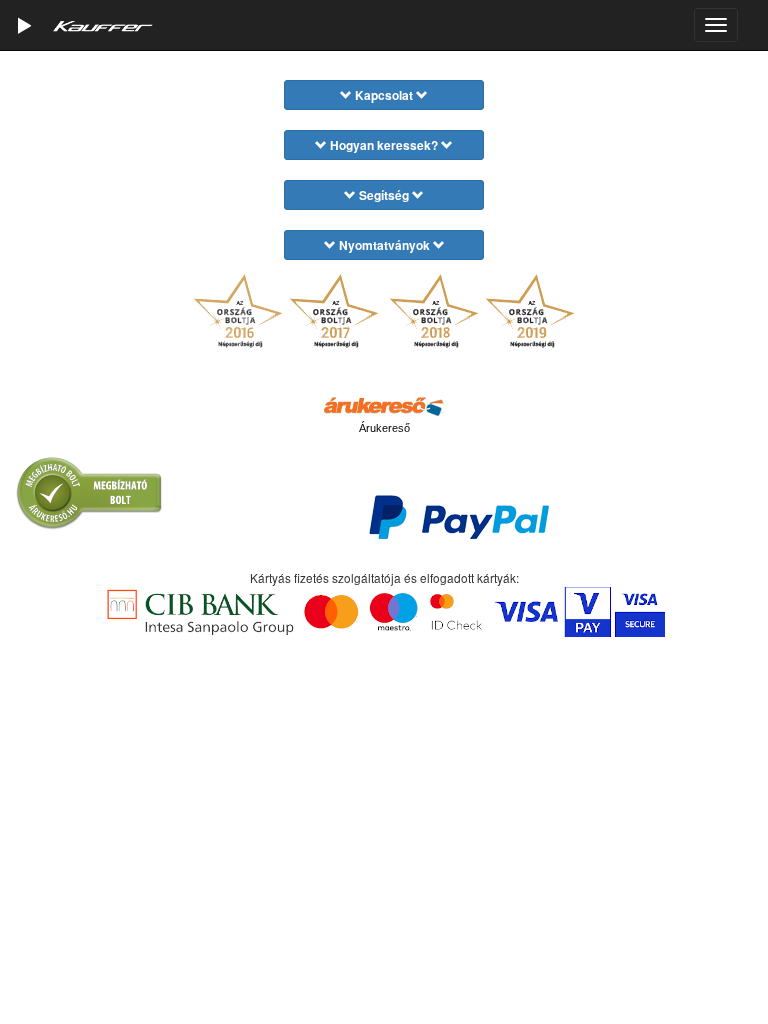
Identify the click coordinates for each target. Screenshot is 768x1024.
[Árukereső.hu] (384, 405)
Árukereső (384, 428)
